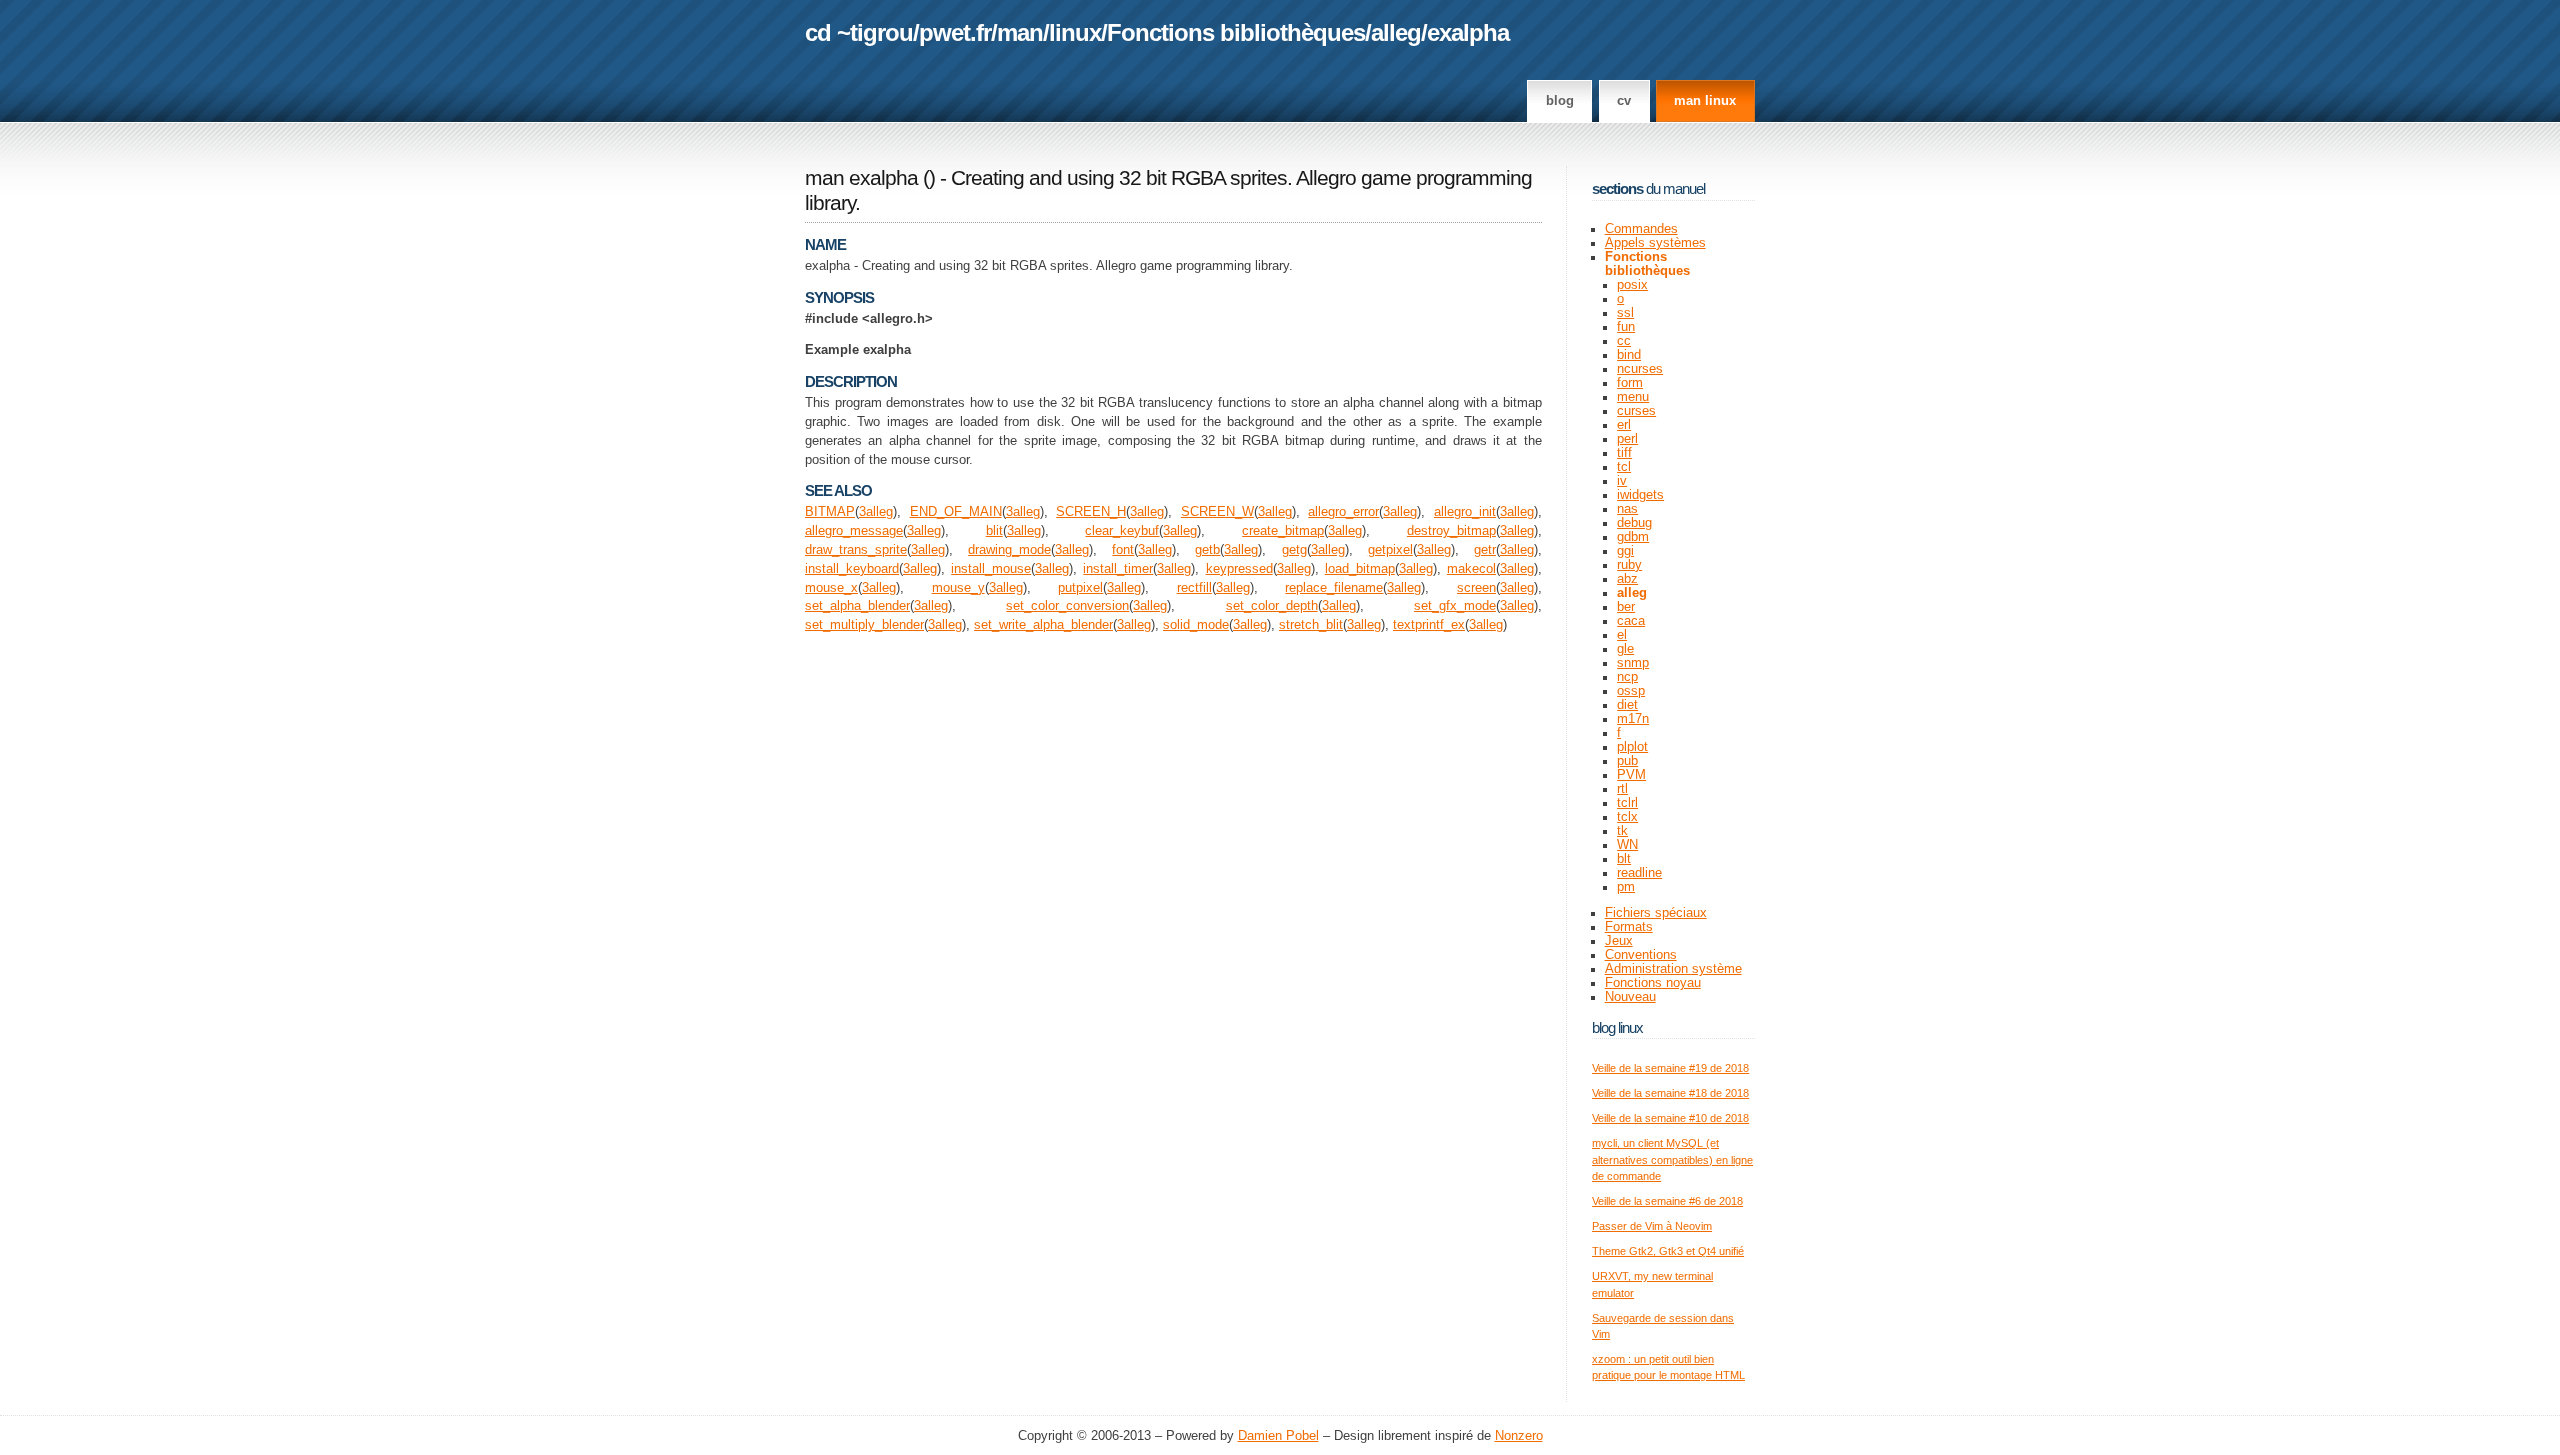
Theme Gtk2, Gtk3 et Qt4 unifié (1668, 1251)
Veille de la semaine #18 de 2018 (1670, 1093)
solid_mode (1196, 625)
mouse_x (831, 588)
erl (1624, 425)
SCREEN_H (1091, 512)
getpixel (1390, 550)
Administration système (1673, 969)
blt (1624, 859)
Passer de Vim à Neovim (1652, 1226)
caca (1631, 621)
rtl (1622, 789)
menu (1633, 397)
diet (1627, 705)
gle (1625, 649)
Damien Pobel (1278, 1436)
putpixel (1080, 588)
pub (1627, 761)
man (1020, 32)
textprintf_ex (1429, 625)
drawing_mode (1009, 550)
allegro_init (1465, 512)
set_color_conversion (1067, 606)
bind (1629, 355)
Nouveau (1630, 997)
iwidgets (1640, 495)
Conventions (1641, 955)
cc (1624, 341)
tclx (1627, 817)
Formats (1629, 927)
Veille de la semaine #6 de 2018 (1667, 1201)
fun (1626, 327)
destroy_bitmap (1451, 531)
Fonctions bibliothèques (1236, 32)
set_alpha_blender (857, 606)
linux (1075, 32)
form (1630, 383)
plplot (1632, 747)
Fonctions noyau (1653, 983)
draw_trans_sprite (856, 550)
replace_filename (1334, 588)
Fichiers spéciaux (1656, 913)
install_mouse (991, 569)
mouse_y (958, 588)
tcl (1624, 467)
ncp (1627, 677)
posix (1632, 285)
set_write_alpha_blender (1043, 625)
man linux (1705, 101)
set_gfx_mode (1455, 606)
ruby (1629, 565)
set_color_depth (1272, 606)
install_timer (1118, 569)
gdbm (1633, 537)
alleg (1396, 32)
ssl (1625, 313)
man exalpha (861, 178)
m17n (1633, 719)
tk (1622, 831)
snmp (1633, 663)
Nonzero (1519, 1436)
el (1622, 635)
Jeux (1619, 941)
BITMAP (830, 512)
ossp (1631, 691)
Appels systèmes (1655, 243)
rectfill (1194, 588)
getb (1207, 550)
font (1123, 550)
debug (1634, 523)
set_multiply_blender (864, 625)
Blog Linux (1617, 1027)
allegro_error (1343, 512)
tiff (1624, 453)
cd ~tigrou (859, 32)
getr (1485, 550)
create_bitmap (1283, 531)
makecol (1471, 569)
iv (1622, 481)
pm (1626, 887)
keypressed (1239, 569)
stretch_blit (1311, 625)
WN (1627, 845)
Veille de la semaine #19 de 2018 (1670, 1068)
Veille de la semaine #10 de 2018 (1670, 1118)
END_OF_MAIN (956, 512)
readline (1639, 873)
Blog (1560, 101)
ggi (1625, 551)
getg (1294, 550)
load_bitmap (1360, 569)
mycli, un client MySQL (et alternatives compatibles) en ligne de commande (1672, 1159)
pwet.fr (955, 32)
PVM (1631, 775)
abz (1627, 579)
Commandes (1641, 229)
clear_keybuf (1122, 531)
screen (1476, 588)
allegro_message (854, 531)
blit (994, 531)
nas (1627, 509)
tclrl (1627, 803)
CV (1624, 101)
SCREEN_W (1217, 512)
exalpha (1468, 32)
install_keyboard (852, 569)
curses (1636, 411)
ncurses (1640, 369)
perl (1627, 439)
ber (1626, 607)
